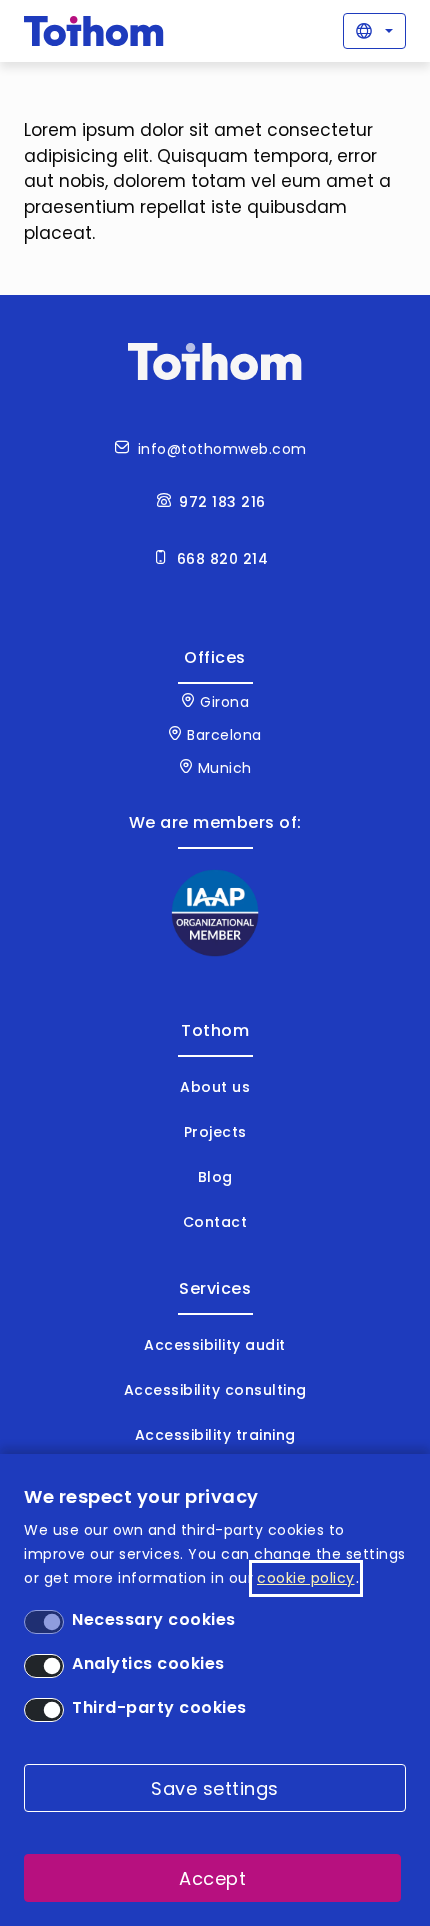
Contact (215, 1222)
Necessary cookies (154, 1619)
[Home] (94, 31)
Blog (215, 1177)
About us (215, 1087)
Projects (215, 1132)
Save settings (215, 1788)
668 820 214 (223, 559)
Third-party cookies (159, 1707)
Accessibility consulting (215, 1390)
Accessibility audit (215, 1345)
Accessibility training (215, 1435)
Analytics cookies (148, 1663)
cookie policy (306, 1578)
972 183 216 (222, 502)
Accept (212, 1878)
